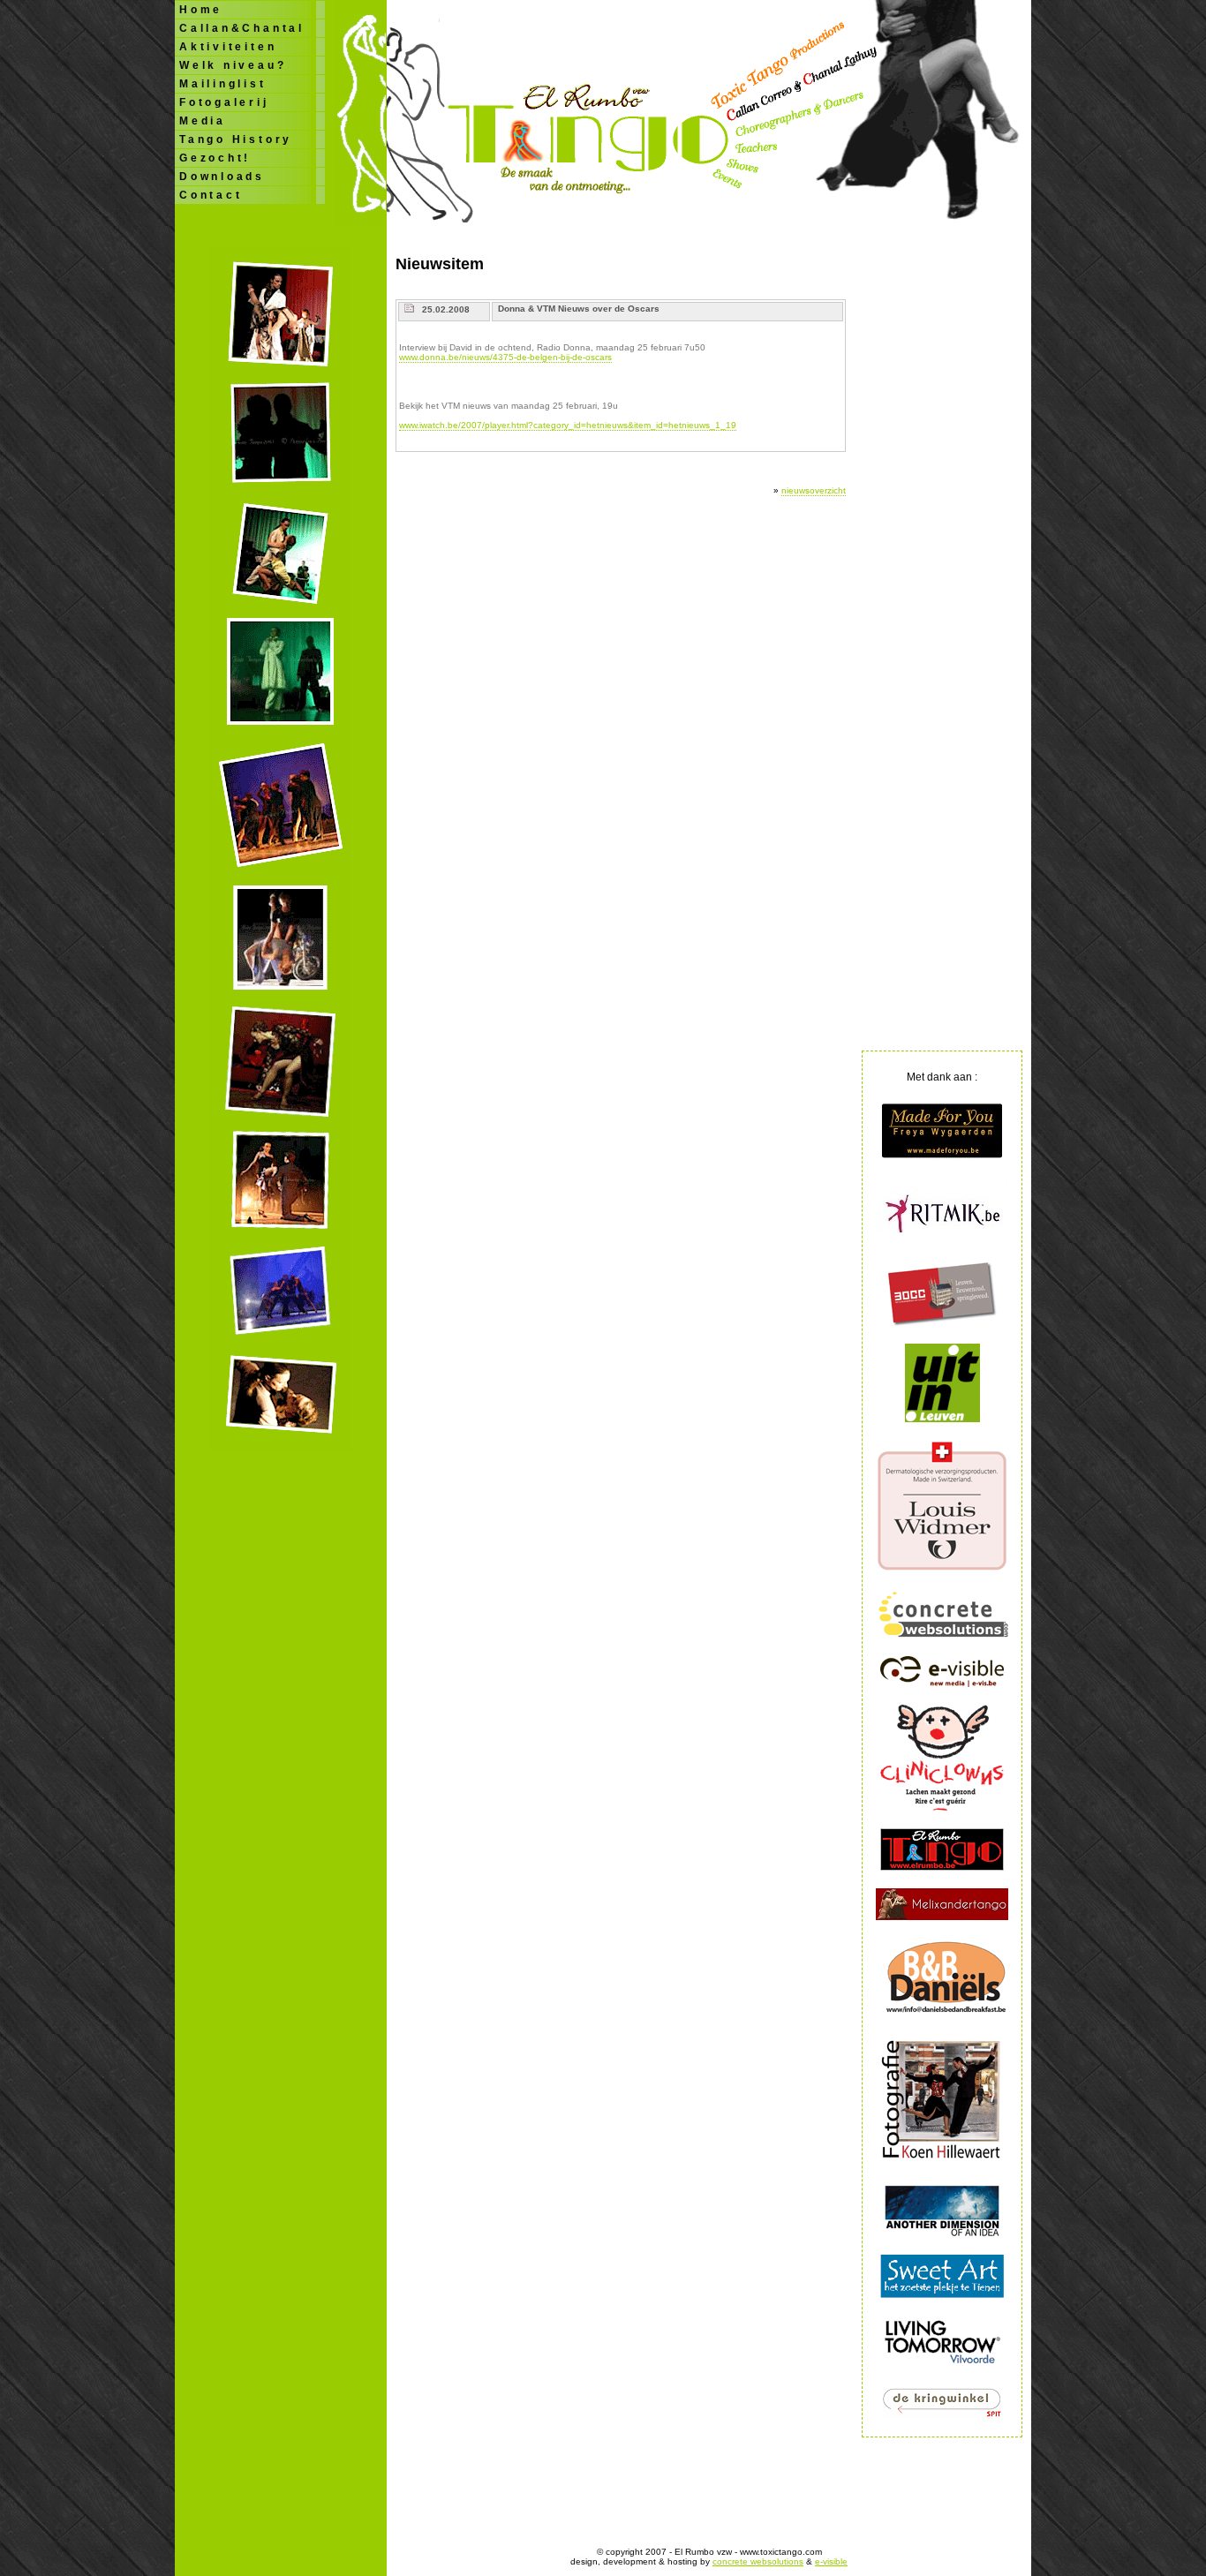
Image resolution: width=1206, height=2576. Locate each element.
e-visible (831, 2561)
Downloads (222, 177)
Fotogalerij (224, 102)
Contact (211, 195)
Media (203, 121)
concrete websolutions (758, 2561)
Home (201, 10)
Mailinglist (223, 84)
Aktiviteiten (228, 47)
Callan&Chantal (242, 28)
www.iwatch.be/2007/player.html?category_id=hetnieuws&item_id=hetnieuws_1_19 (568, 425)
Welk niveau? (233, 65)
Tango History (236, 139)
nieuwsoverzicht (814, 490)
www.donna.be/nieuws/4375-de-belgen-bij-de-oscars (505, 357)
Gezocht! (215, 158)
